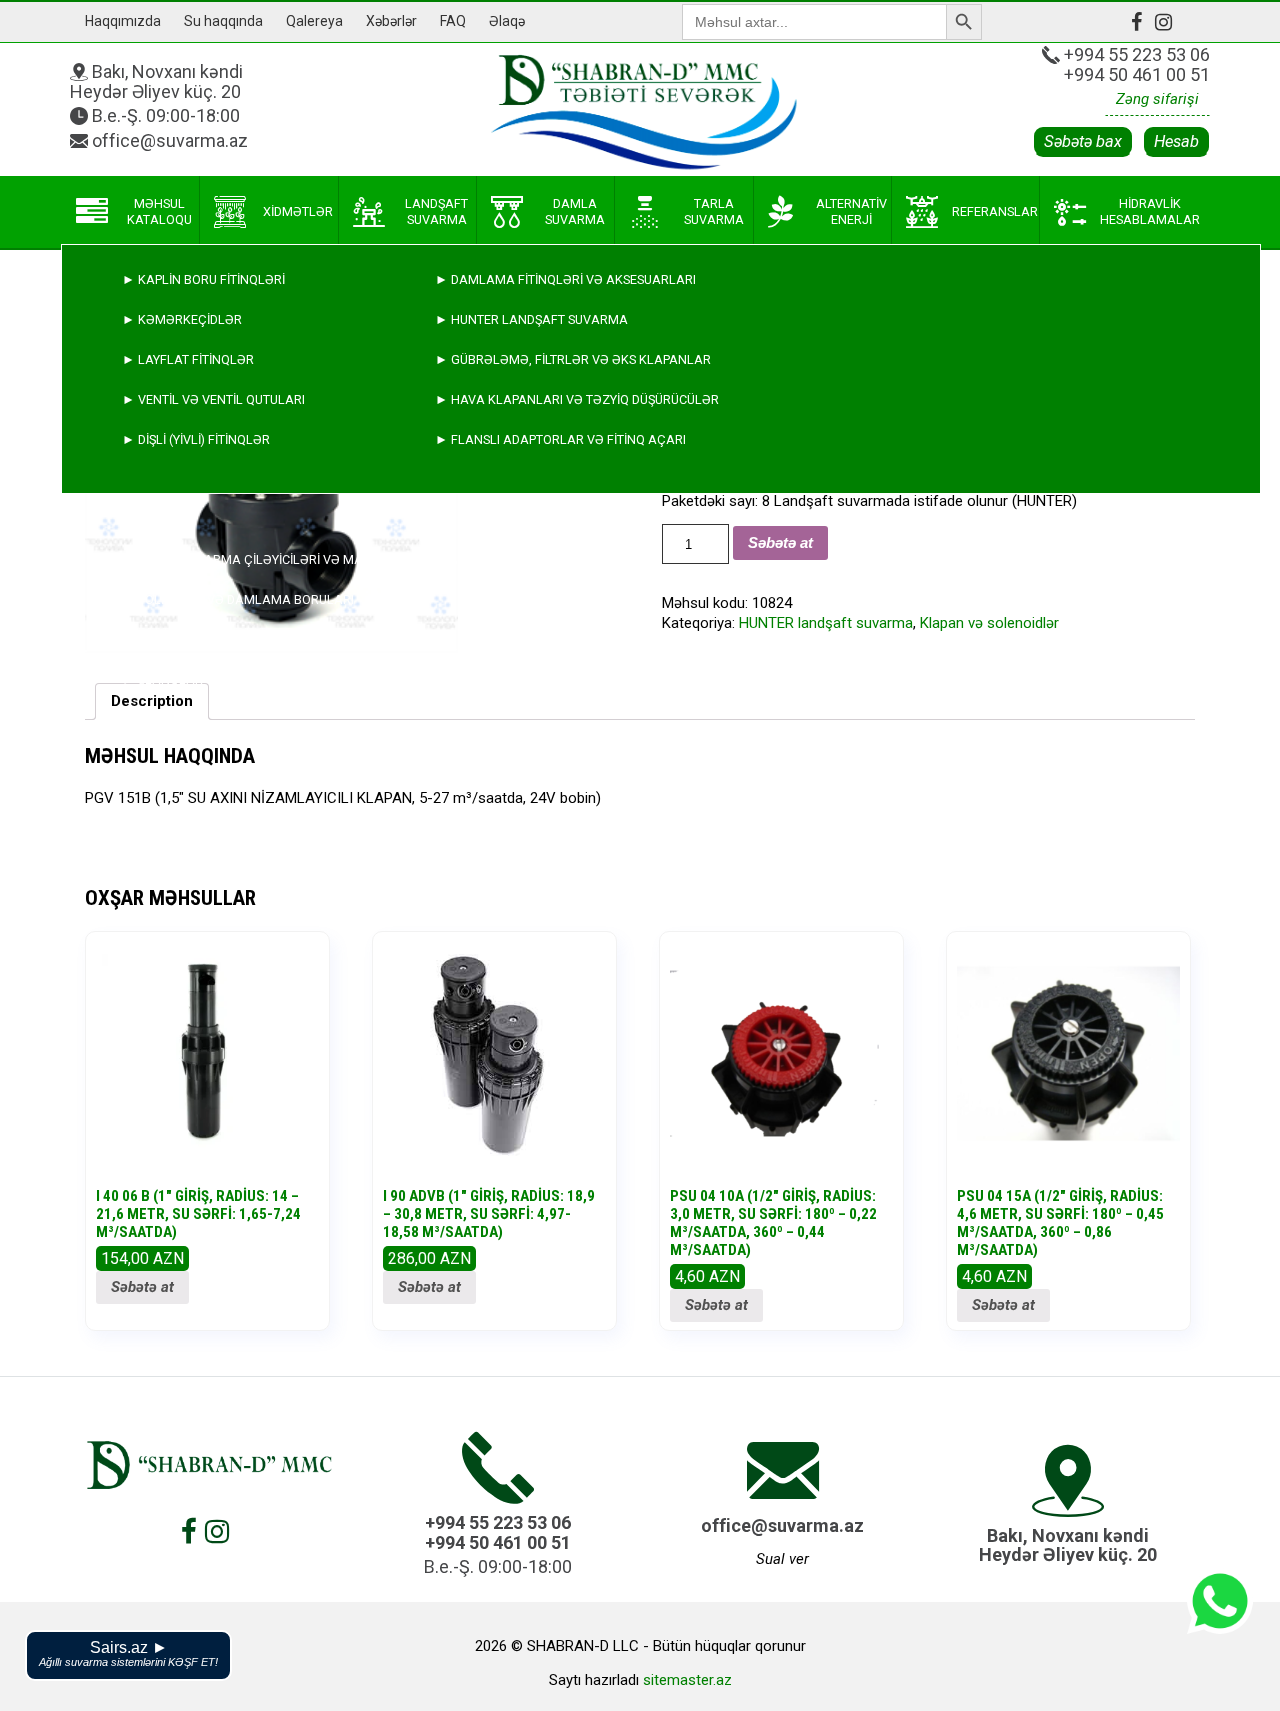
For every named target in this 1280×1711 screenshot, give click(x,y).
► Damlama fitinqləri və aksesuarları (565, 279)
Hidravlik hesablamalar (1150, 211)
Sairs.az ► (128, 1653)
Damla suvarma (575, 211)
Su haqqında (223, 21)
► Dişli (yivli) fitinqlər (196, 439)
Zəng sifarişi (1157, 99)
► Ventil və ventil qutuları (213, 399)
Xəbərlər (391, 21)
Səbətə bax (1083, 141)
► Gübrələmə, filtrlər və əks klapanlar (573, 359)
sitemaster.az (687, 1680)
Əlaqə (507, 21)
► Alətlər (158, 719)
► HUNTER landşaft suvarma (531, 319)
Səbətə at (142, 1287)
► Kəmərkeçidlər (182, 319)
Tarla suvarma (714, 211)
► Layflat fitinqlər (188, 359)
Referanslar (995, 211)
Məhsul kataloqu (159, 211)
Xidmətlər (298, 211)
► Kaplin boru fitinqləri (203, 279)
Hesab (1176, 141)
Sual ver (782, 1559)
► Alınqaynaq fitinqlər (202, 639)
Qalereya (314, 21)
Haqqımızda (123, 21)
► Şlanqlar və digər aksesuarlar (237, 679)
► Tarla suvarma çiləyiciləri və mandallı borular (294, 559)
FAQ (453, 21)
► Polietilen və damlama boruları (238, 599)
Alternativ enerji (851, 211)
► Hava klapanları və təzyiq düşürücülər (577, 399)
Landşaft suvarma (436, 211)
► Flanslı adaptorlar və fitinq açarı (560, 439)
